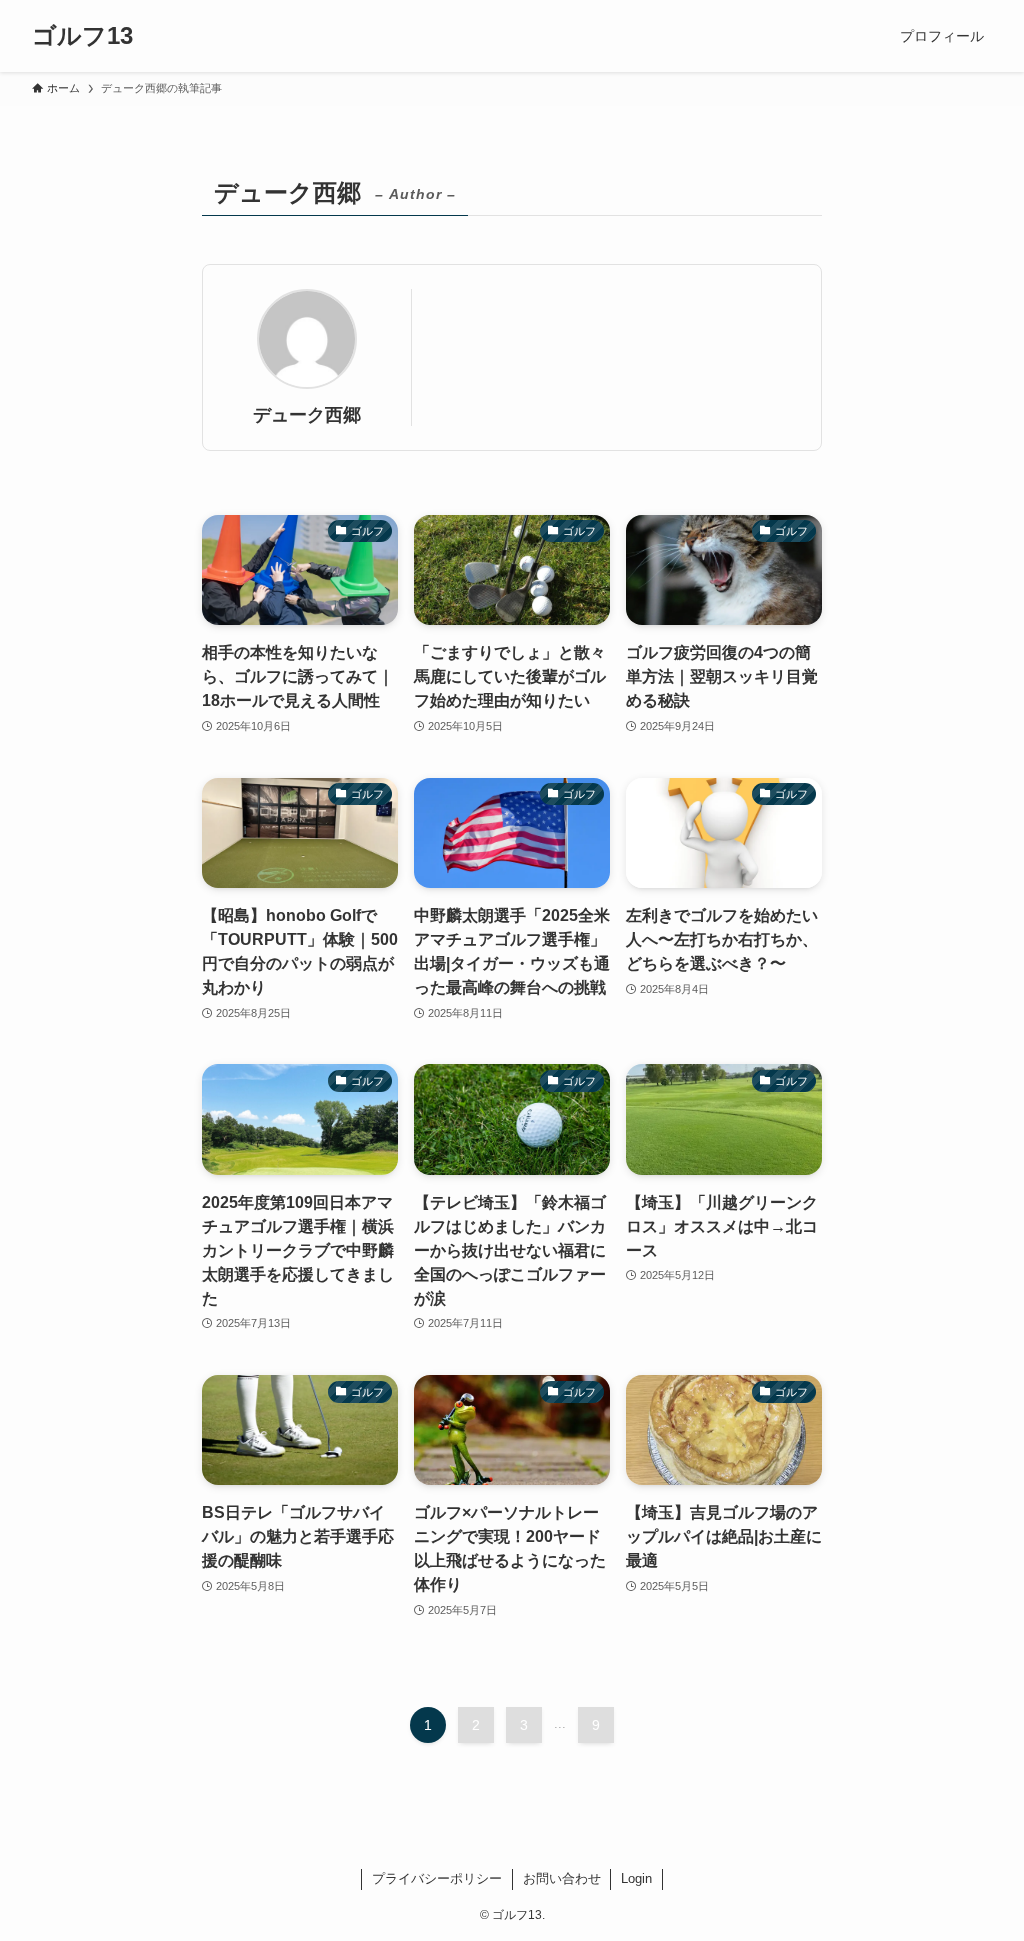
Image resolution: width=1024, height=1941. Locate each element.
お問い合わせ (562, 1878)
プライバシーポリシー (437, 1878)
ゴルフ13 (82, 36)
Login (636, 1878)
